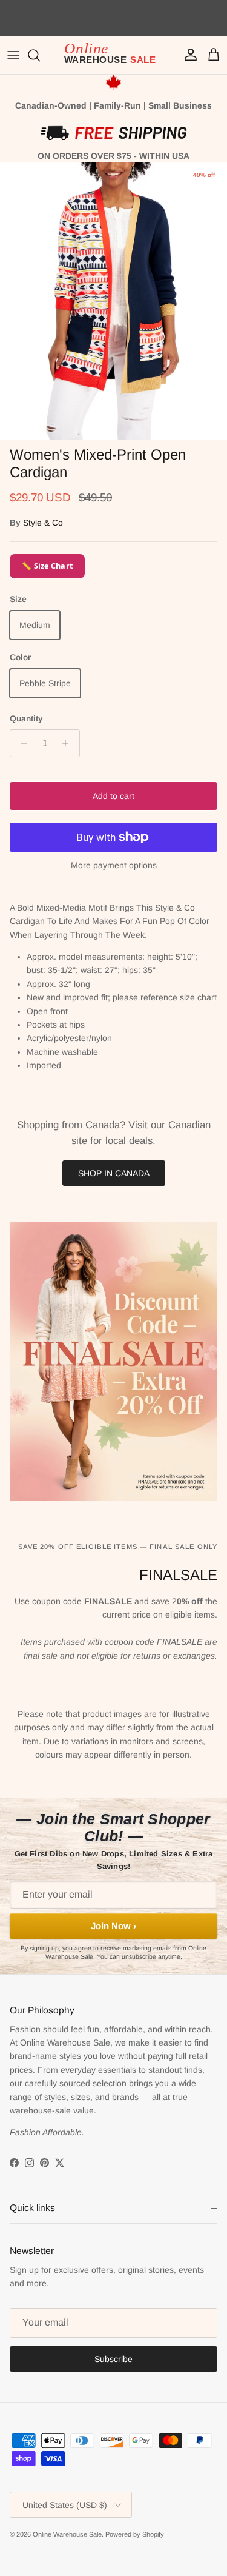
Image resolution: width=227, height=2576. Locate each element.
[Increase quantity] (69, 743)
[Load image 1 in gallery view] (113, 301)
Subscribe (113, 2359)
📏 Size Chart (47, 566)
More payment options (114, 865)
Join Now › (113, 1926)
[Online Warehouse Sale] (114, 55)
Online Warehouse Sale (67, 2534)
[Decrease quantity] (21, 743)
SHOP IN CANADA (114, 1173)
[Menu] (13, 55)
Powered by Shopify (135, 2534)
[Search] (40, 55)
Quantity (26, 718)
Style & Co (43, 523)
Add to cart (113, 796)
